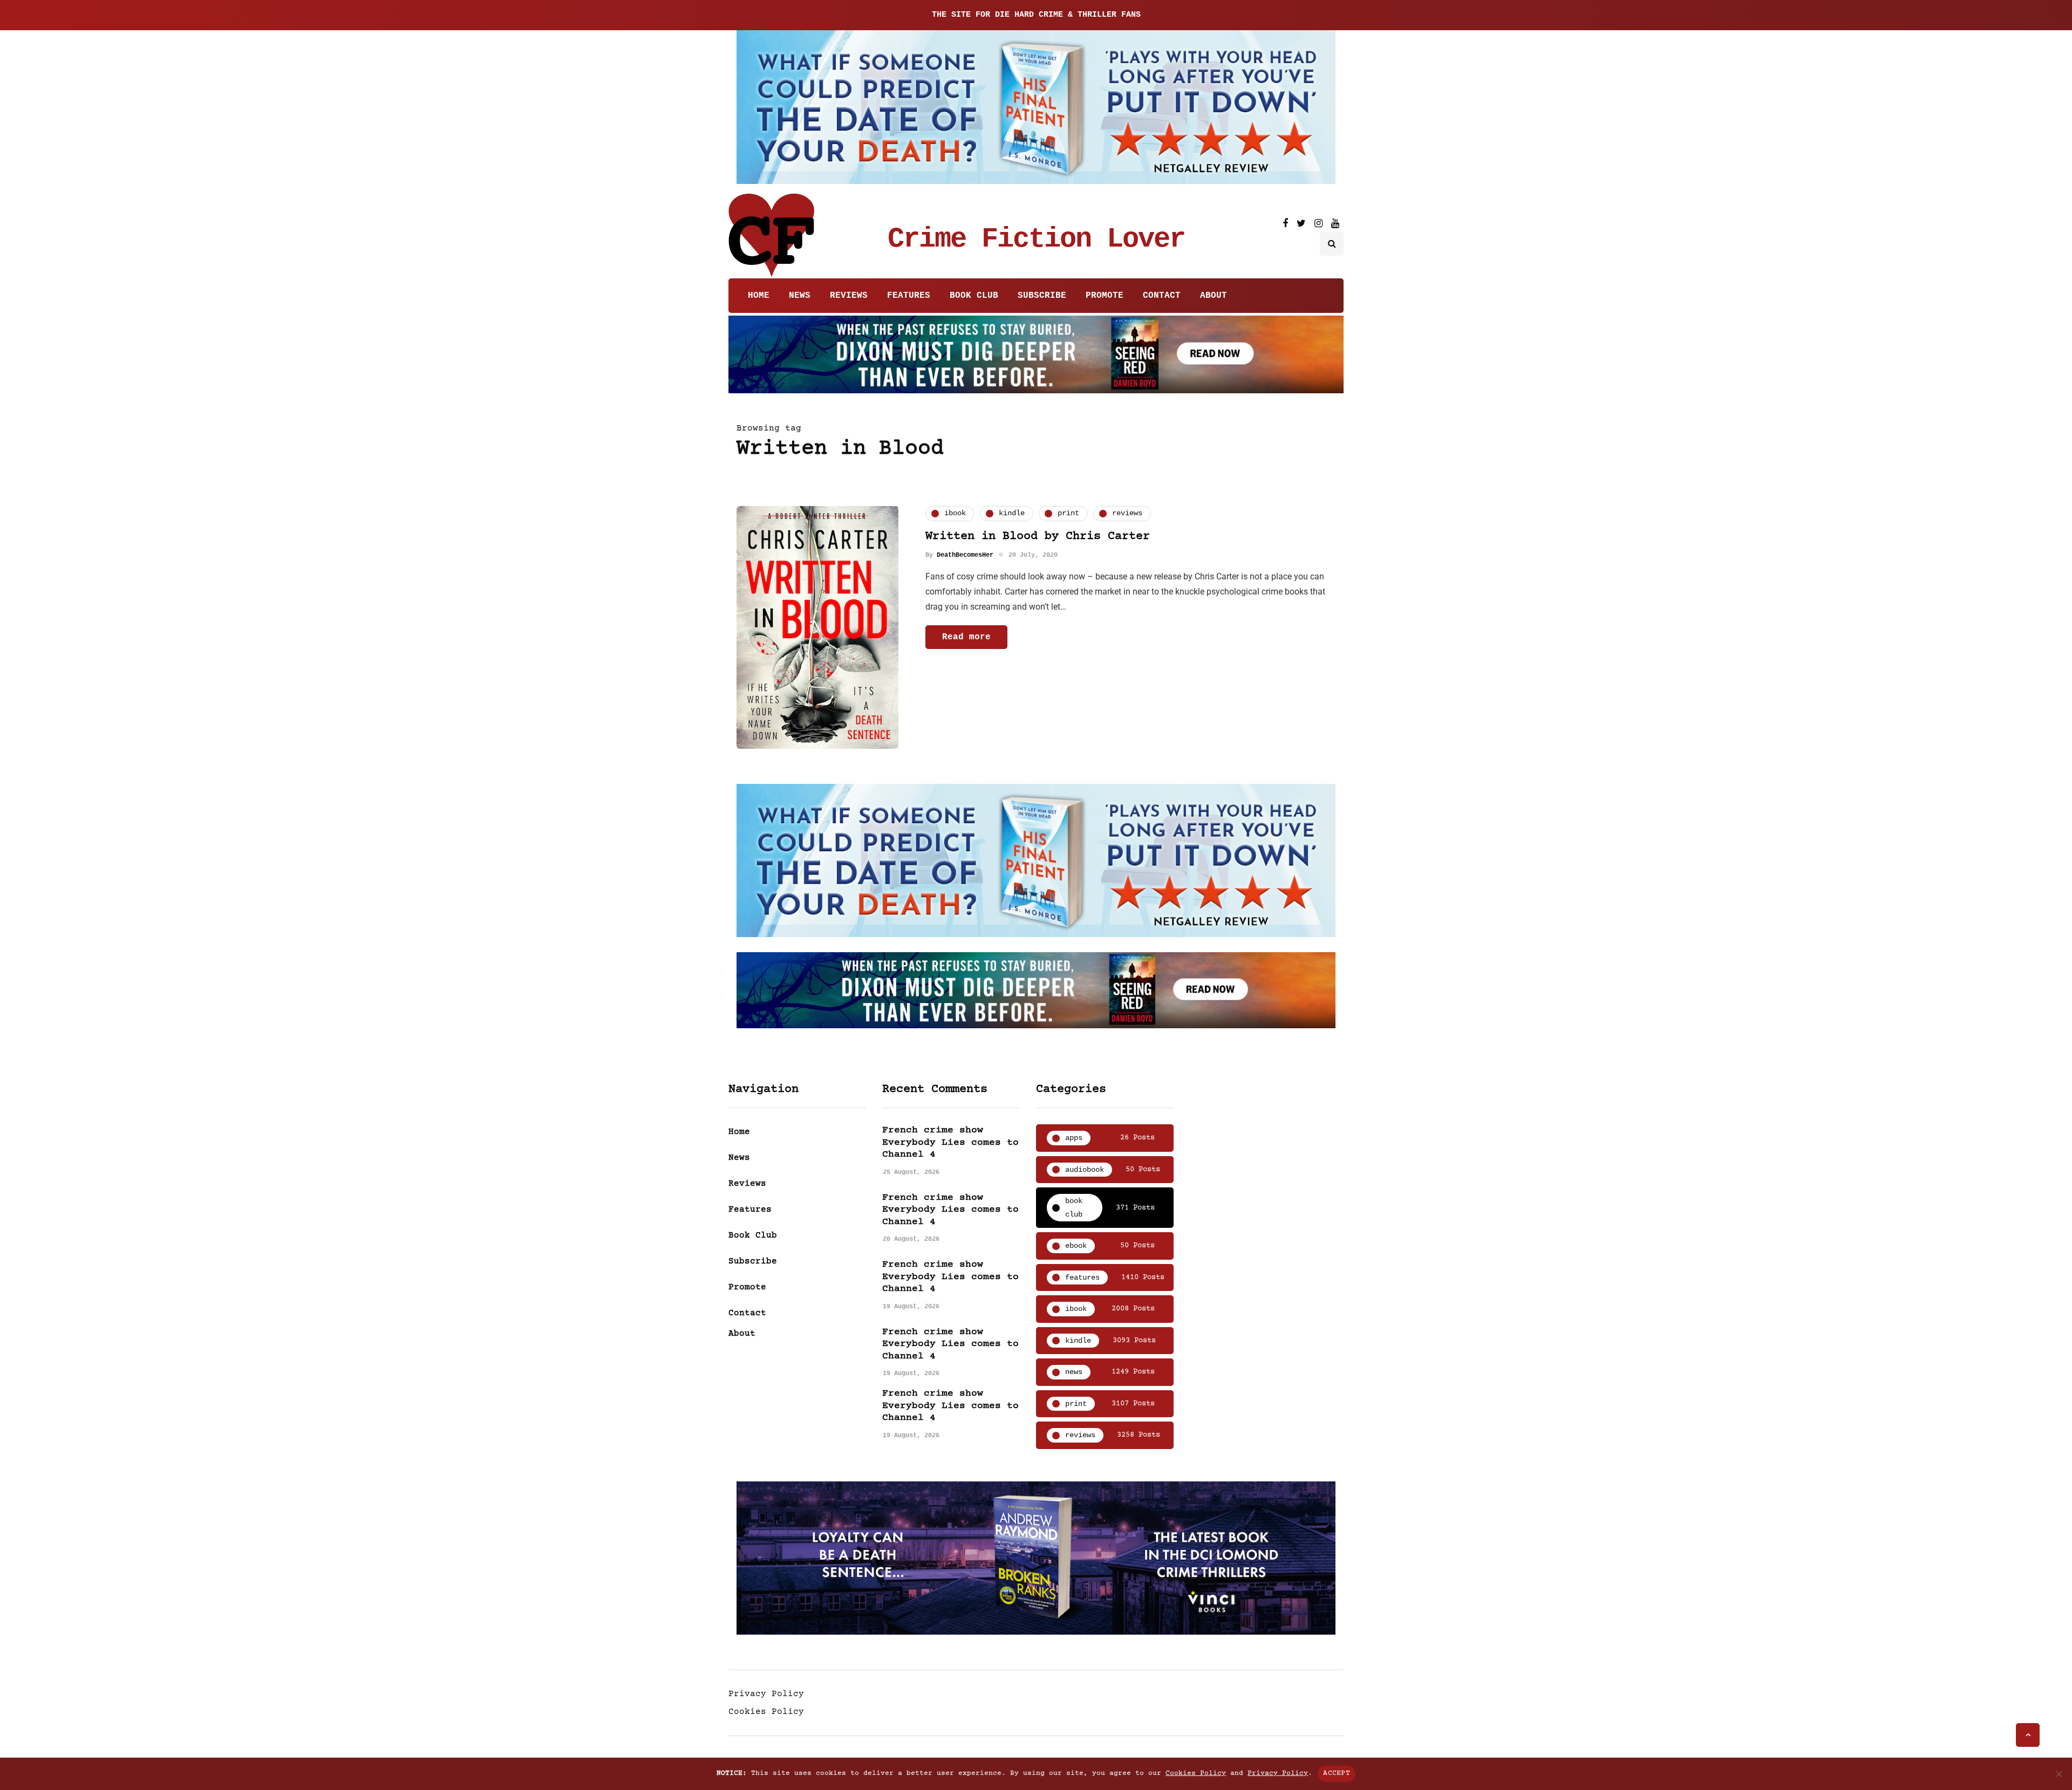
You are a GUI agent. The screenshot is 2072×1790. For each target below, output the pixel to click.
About (1214, 296)
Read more (966, 637)
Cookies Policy (766, 1712)
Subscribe (1042, 296)
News (800, 296)
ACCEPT (1337, 1773)
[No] (2059, 1774)
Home (759, 296)
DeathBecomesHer (965, 555)
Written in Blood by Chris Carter (1038, 537)
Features (909, 296)
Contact (1162, 296)
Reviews (849, 296)
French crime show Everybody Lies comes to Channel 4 (950, 1142)
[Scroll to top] (2028, 1735)
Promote (1105, 296)
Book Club (974, 296)
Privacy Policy (766, 1694)
